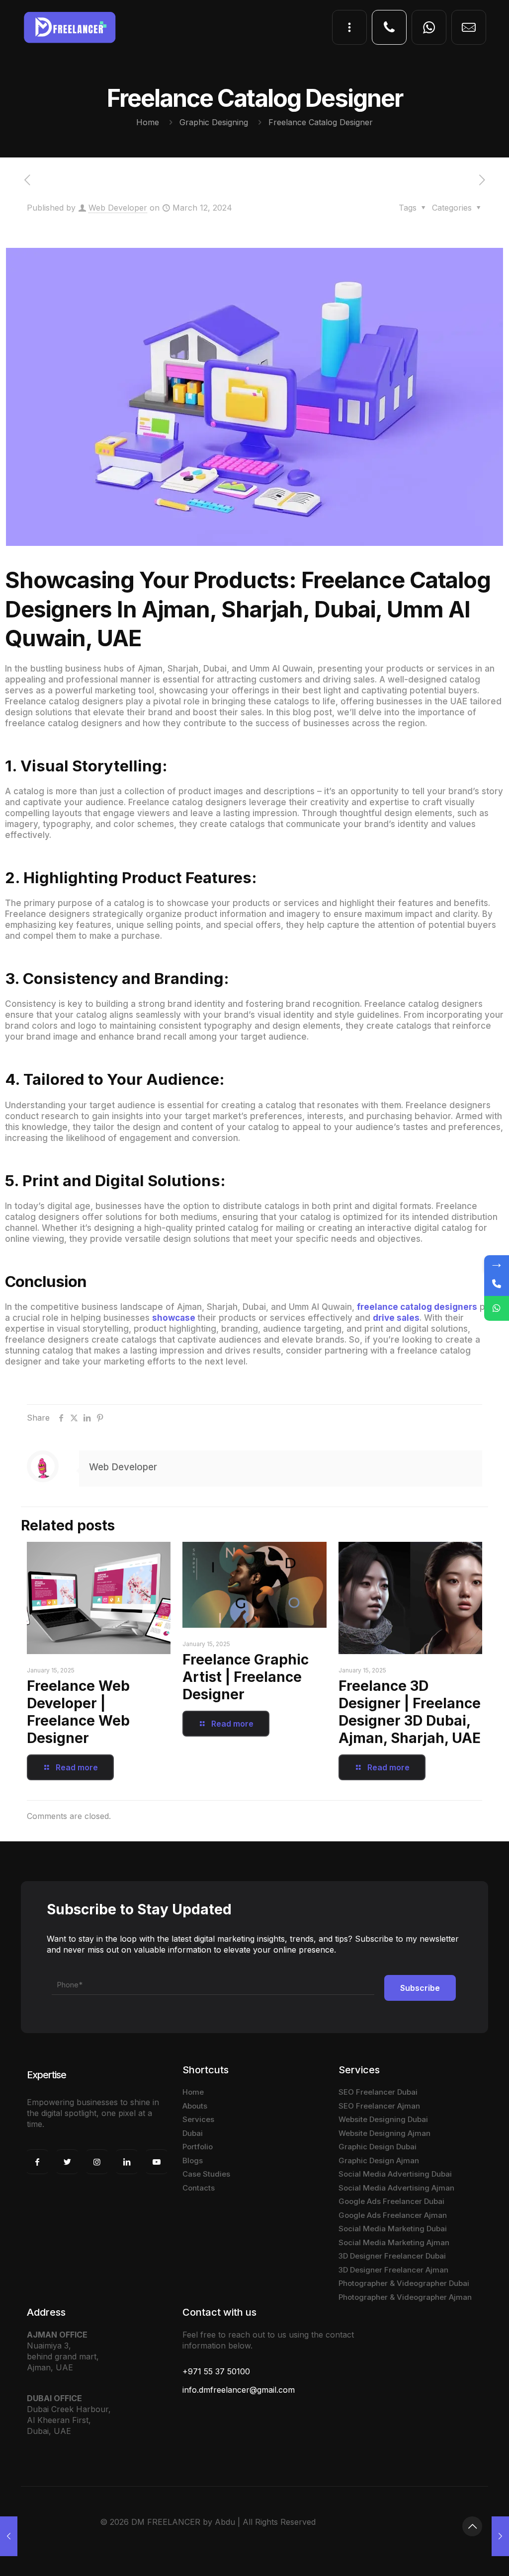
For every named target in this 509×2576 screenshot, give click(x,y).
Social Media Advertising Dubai (395, 2174)
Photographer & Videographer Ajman (405, 2297)
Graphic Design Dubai (378, 2147)
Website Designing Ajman (384, 2133)
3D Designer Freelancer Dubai (392, 2256)
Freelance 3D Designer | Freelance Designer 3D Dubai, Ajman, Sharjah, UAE (410, 1712)
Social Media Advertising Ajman (396, 2188)
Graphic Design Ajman (379, 2160)
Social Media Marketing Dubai (393, 2229)
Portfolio (198, 2147)
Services (198, 2119)
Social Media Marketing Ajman (394, 2242)
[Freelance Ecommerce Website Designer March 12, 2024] (9, 2536)
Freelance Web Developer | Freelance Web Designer (78, 1712)
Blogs (193, 2160)
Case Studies (206, 2174)
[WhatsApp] (497, 1308)
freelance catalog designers (417, 1307)
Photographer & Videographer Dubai (404, 2283)
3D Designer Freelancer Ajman (393, 2270)
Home (148, 122)
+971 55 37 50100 (216, 2371)
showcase (174, 1318)
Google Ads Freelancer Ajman (393, 2215)
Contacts (199, 2188)
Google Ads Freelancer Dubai (391, 2201)
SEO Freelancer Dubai (378, 2092)
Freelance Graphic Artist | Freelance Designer (246, 1677)
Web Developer (118, 208)
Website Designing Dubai (383, 2119)
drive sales (396, 1318)
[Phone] (497, 1284)
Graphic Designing (214, 122)
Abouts (195, 2106)
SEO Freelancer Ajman (379, 2106)
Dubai (193, 2133)
